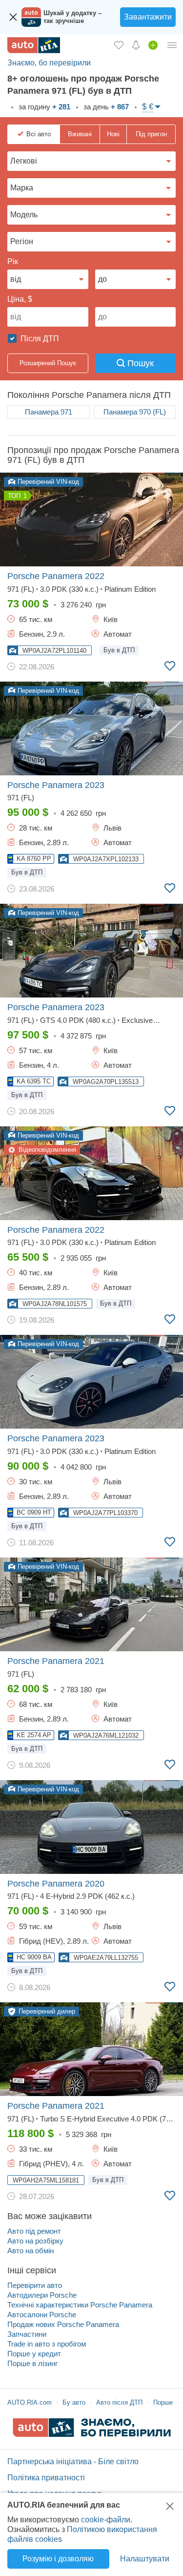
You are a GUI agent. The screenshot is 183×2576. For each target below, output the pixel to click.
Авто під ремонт (34, 2231)
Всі (39, 134)
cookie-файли (106, 2520)
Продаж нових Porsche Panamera (63, 2324)
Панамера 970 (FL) (135, 412)
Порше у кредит (34, 2354)
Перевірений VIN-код (47, 482)
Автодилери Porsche (42, 2295)
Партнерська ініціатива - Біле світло (73, 2462)
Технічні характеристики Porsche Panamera (80, 2305)
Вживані (80, 134)
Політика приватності (46, 2478)
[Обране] (119, 45)
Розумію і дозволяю (58, 2559)
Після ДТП (39, 339)
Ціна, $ (20, 299)
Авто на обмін (30, 2251)
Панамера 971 (49, 412)
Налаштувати (145, 2559)
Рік (13, 261)
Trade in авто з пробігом (47, 2344)
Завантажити (148, 17)
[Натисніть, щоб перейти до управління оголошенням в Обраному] (170, 666)
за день (105, 107)
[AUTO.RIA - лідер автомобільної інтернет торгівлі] (34, 45)
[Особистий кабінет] (172, 45)
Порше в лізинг (32, 2363)
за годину (43, 107)
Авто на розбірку (35, 2241)
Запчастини (27, 2334)
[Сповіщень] (136, 45)
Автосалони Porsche (42, 2315)
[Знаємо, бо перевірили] (92, 2434)
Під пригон (151, 134)
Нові (113, 134)
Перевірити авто (35, 2285)
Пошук (139, 363)
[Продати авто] (153, 45)
